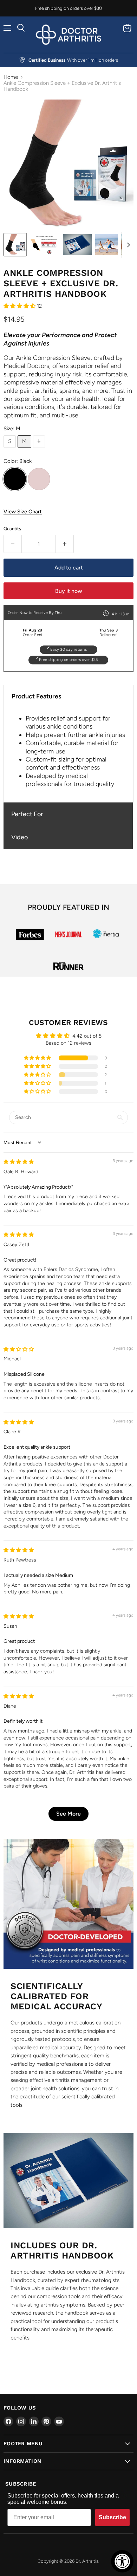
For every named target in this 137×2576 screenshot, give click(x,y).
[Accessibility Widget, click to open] (122, 2561)
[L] (40, 450)
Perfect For (27, 814)
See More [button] (68, 1814)
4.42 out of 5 (87, 1036)
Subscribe (112, 2517)
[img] (19, 1162)
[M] (25, 450)
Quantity (12, 529)
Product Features (36, 696)
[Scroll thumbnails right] (127, 245)
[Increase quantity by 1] (65, 544)
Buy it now (69, 591)
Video (19, 837)
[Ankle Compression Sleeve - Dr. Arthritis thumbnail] (15, 245)
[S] (11, 450)
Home (11, 77)
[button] (20, 306)
